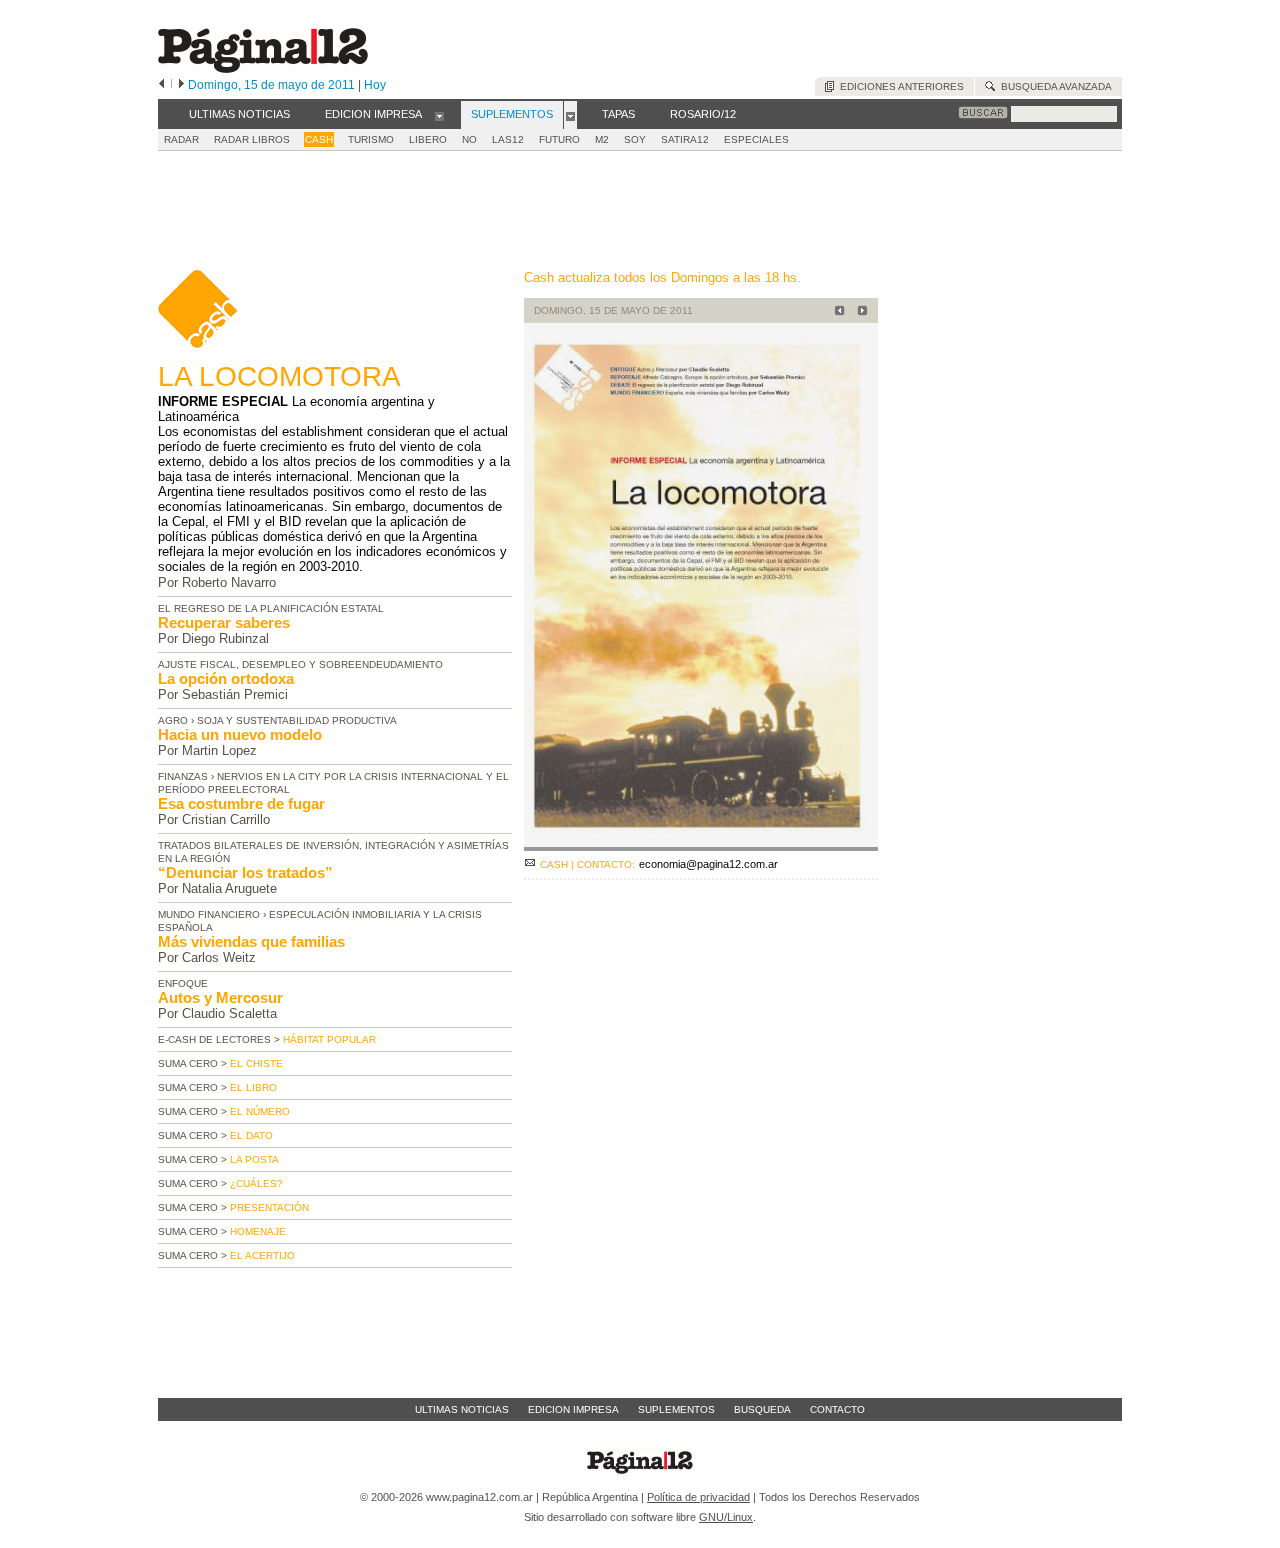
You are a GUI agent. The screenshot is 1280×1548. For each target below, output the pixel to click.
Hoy (375, 85)
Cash (319, 139)
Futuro (559, 139)
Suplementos (676, 1409)
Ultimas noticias (462, 1409)
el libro (253, 1087)
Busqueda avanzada (1053, 86)
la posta (254, 1159)
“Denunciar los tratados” (245, 872)
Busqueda (762, 1409)
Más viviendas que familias (251, 941)
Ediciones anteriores (899, 86)
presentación (269, 1207)
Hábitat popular (329, 1039)
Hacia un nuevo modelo (240, 734)
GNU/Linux (726, 1517)
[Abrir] (439, 115)
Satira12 (685, 139)
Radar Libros (252, 139)
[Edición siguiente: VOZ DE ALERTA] (859, 312)
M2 (602, 139)
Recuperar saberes (224, 622)
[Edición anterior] (161, 85)
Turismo (371, 139)
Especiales (756, 139)
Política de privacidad (698, 1497)
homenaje (258, 1231)
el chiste (256, 1063)
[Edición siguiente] (181, 85)
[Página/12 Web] (263, 68)
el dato (251, 1135)
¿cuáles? (256, 1183)
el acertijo (262, 1255)
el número (260, 1111)
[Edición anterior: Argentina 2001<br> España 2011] (836, 312)
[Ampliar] (701, 842)
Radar (181, 139)
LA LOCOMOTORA (279, 376)
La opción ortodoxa (226, 678)
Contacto (837, 1409)
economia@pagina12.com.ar (708, 864)
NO (469, 139)
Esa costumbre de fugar (241, 803)
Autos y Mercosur (220, 997)
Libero (428, 139)
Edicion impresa (573, 1409)
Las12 (508, 139)
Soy (635, 139)
